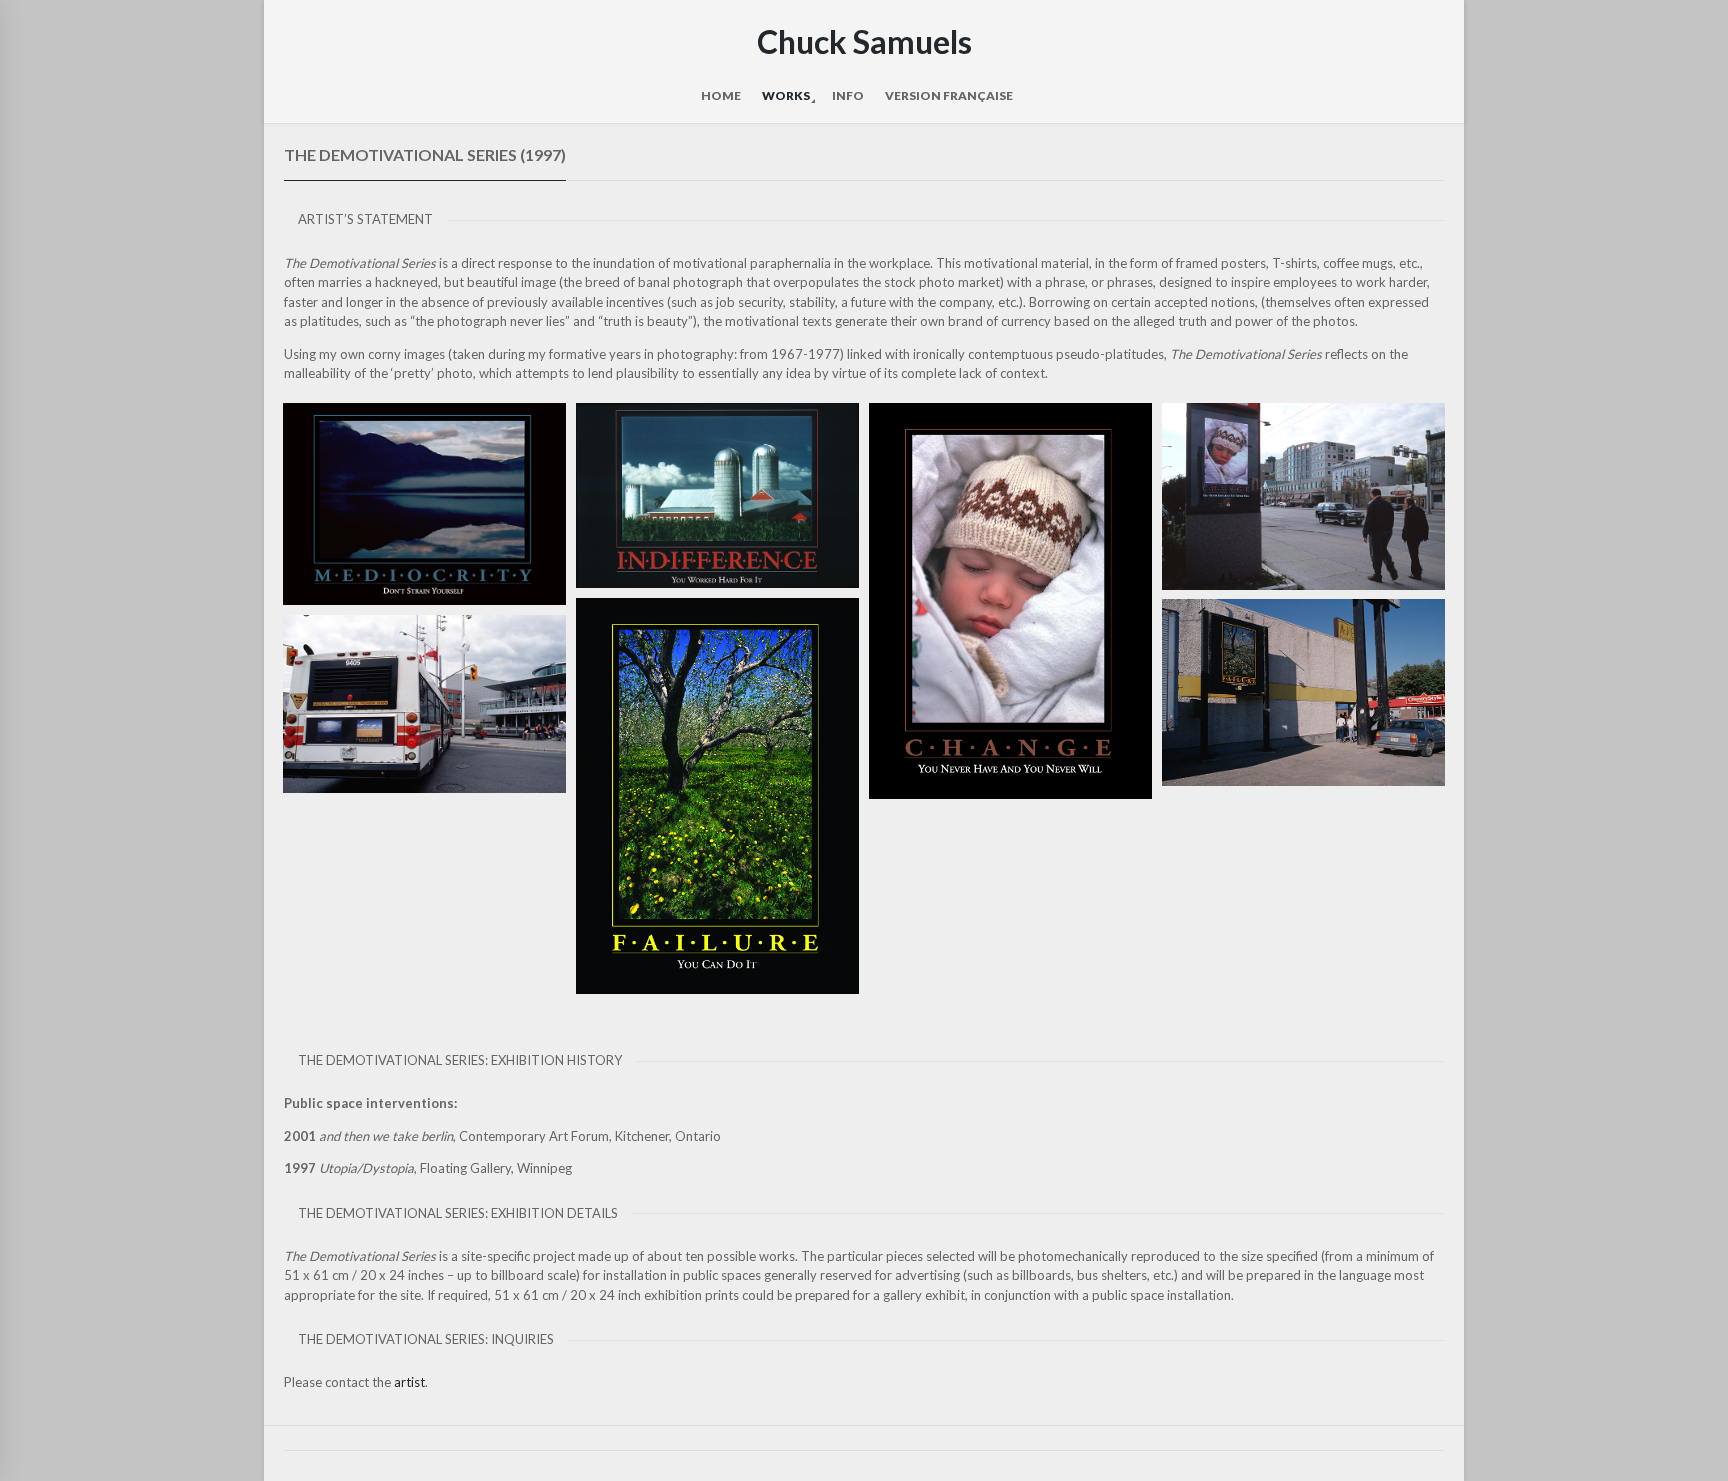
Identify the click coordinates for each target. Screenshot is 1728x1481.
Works (786, 95)
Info (848, 95)
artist (409, 1382)
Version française (949, 95)
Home (721, 95)
